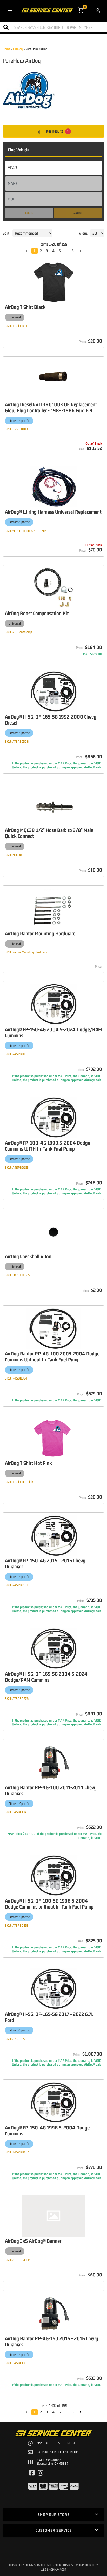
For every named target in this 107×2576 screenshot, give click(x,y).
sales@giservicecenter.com (58, 2452)
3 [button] (47, 2412)
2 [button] (41, 2412)
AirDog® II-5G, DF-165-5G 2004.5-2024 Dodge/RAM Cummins (46, 1677)
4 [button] (53, 2412)
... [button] (66, 2412)
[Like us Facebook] (32, 2473)
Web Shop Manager (53, 2569)
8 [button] (73, 2412)
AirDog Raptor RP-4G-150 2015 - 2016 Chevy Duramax (52, 2341)
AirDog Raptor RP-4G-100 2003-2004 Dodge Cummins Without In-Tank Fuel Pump (52, 1356)
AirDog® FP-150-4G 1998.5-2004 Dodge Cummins (47, 2131)
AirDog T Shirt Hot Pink (28, 1463)
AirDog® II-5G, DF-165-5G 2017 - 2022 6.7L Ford (49, 2017)
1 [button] (35, 2412)
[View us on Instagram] (40, 2473)
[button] (27, 2412)
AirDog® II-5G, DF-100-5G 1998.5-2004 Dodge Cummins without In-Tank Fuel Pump (49, 1904)
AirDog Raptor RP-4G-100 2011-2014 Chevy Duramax (51, 1790)
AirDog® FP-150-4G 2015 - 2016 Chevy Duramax (45, 1563)
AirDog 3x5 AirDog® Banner (33, 2241)
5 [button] (60, 2412)
